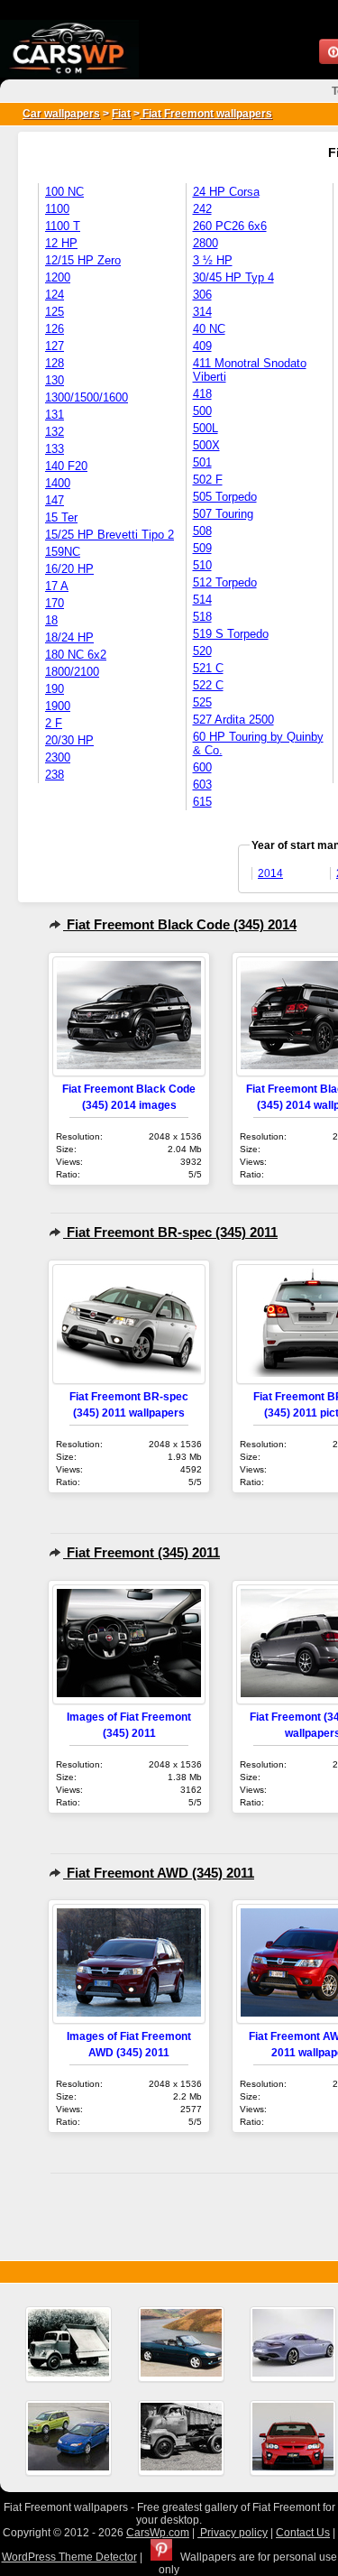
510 (202, 565)
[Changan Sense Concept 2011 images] (293, 2344)
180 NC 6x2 (76, 655)
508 (202, 531)
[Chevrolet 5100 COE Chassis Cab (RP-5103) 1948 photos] (181, 2438)
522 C (208, 685)
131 (55, 415)
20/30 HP (69, 740)
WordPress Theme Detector (69, 2557)
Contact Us (303, 2533)
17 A (57, 586)
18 (51, 620)
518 (202, 617)
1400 (58, 483)
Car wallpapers (61, 114)
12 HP (61, 243)
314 (202, 312)
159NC (63, 552)
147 (55, 500)
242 (202, 209)
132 (55, 432)
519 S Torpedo (231, 634)
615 (202, 802)
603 (202, 785)
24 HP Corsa (226, 192)
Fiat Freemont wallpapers (206, 114)
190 (55, 689)
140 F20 (66, 466)
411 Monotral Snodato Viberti (250, 370)
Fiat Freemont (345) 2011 (142, 1552)
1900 (58, 706)
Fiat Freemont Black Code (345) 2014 (180, 924)
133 (55, 449)
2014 (270, 873)
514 (202, 600)
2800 (206, 243)
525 (202, 702)
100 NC (64, 192)
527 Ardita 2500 (233, 720)
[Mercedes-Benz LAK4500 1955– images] (69, 2344)
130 (55, 380)
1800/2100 (72, 672)
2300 (58, 757)
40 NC (209, 329)
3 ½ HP (213, 260)
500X (206, 445)
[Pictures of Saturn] (69, 2438)
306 (202, 295)
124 (55, 295)
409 (202, 346)
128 (55, 363)
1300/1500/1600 (87, 397)
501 (202, 462)
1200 (58, 277)
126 (55, 329)
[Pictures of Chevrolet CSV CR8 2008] (293, 2438)
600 (202, 767)
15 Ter (61, 517)
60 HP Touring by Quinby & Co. (258, 743)
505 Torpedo (225, 497)
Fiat (121, 114)
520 (202, 651)
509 (202, 548)
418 (202, 394)
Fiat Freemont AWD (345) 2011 (159, 1873)
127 (55, 346)
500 (202, 411)
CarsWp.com (158, 2533)
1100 (57, 209)
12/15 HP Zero (83, 260)
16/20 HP (69, 569)
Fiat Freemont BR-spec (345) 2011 (170, 1232)
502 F (208, 480)
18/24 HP (69, 637)
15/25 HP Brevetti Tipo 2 (110, 535)
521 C (208, 668)
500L (206, 428)
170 (55, 603)
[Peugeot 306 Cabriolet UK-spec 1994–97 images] (181, 2344)
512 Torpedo (225, 582)
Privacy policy (233, 2533)
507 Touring (223, 514)
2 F (54, 723)
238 (55, 775)
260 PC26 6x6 (230, 226)
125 (55, 312)
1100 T (63, 226)
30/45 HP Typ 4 (233, 277)
